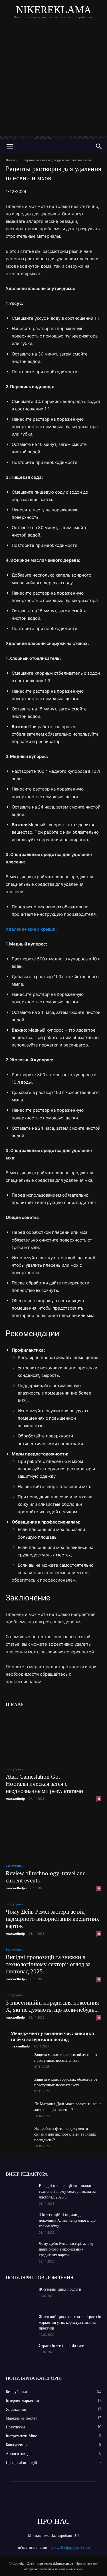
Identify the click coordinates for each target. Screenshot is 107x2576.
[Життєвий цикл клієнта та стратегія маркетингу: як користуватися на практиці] (20, 2324)
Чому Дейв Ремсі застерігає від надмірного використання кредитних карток (53, 1919)
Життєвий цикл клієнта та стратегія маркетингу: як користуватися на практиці (70, 2322)
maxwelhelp (15, 1799)
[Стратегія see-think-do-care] (20, 2353)
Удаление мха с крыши (31, 929)
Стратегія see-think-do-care (61, 2346)
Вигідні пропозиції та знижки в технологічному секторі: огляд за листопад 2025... (48, 1964)
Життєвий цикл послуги (60, 2289)
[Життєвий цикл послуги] (20, 2297)
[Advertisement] (53, 82)
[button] (10, 146)
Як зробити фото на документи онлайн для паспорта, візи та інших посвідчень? (65, 2134)
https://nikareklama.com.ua (55, 2563)
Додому (11, 160)
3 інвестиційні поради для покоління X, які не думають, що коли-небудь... (52, 2006)
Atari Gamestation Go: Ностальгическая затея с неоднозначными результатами (44, 1784)
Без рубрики (15, 1769)
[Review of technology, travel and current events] (53, 1834)
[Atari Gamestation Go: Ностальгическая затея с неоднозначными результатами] (53, 1737)
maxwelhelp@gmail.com (70, 2548)
